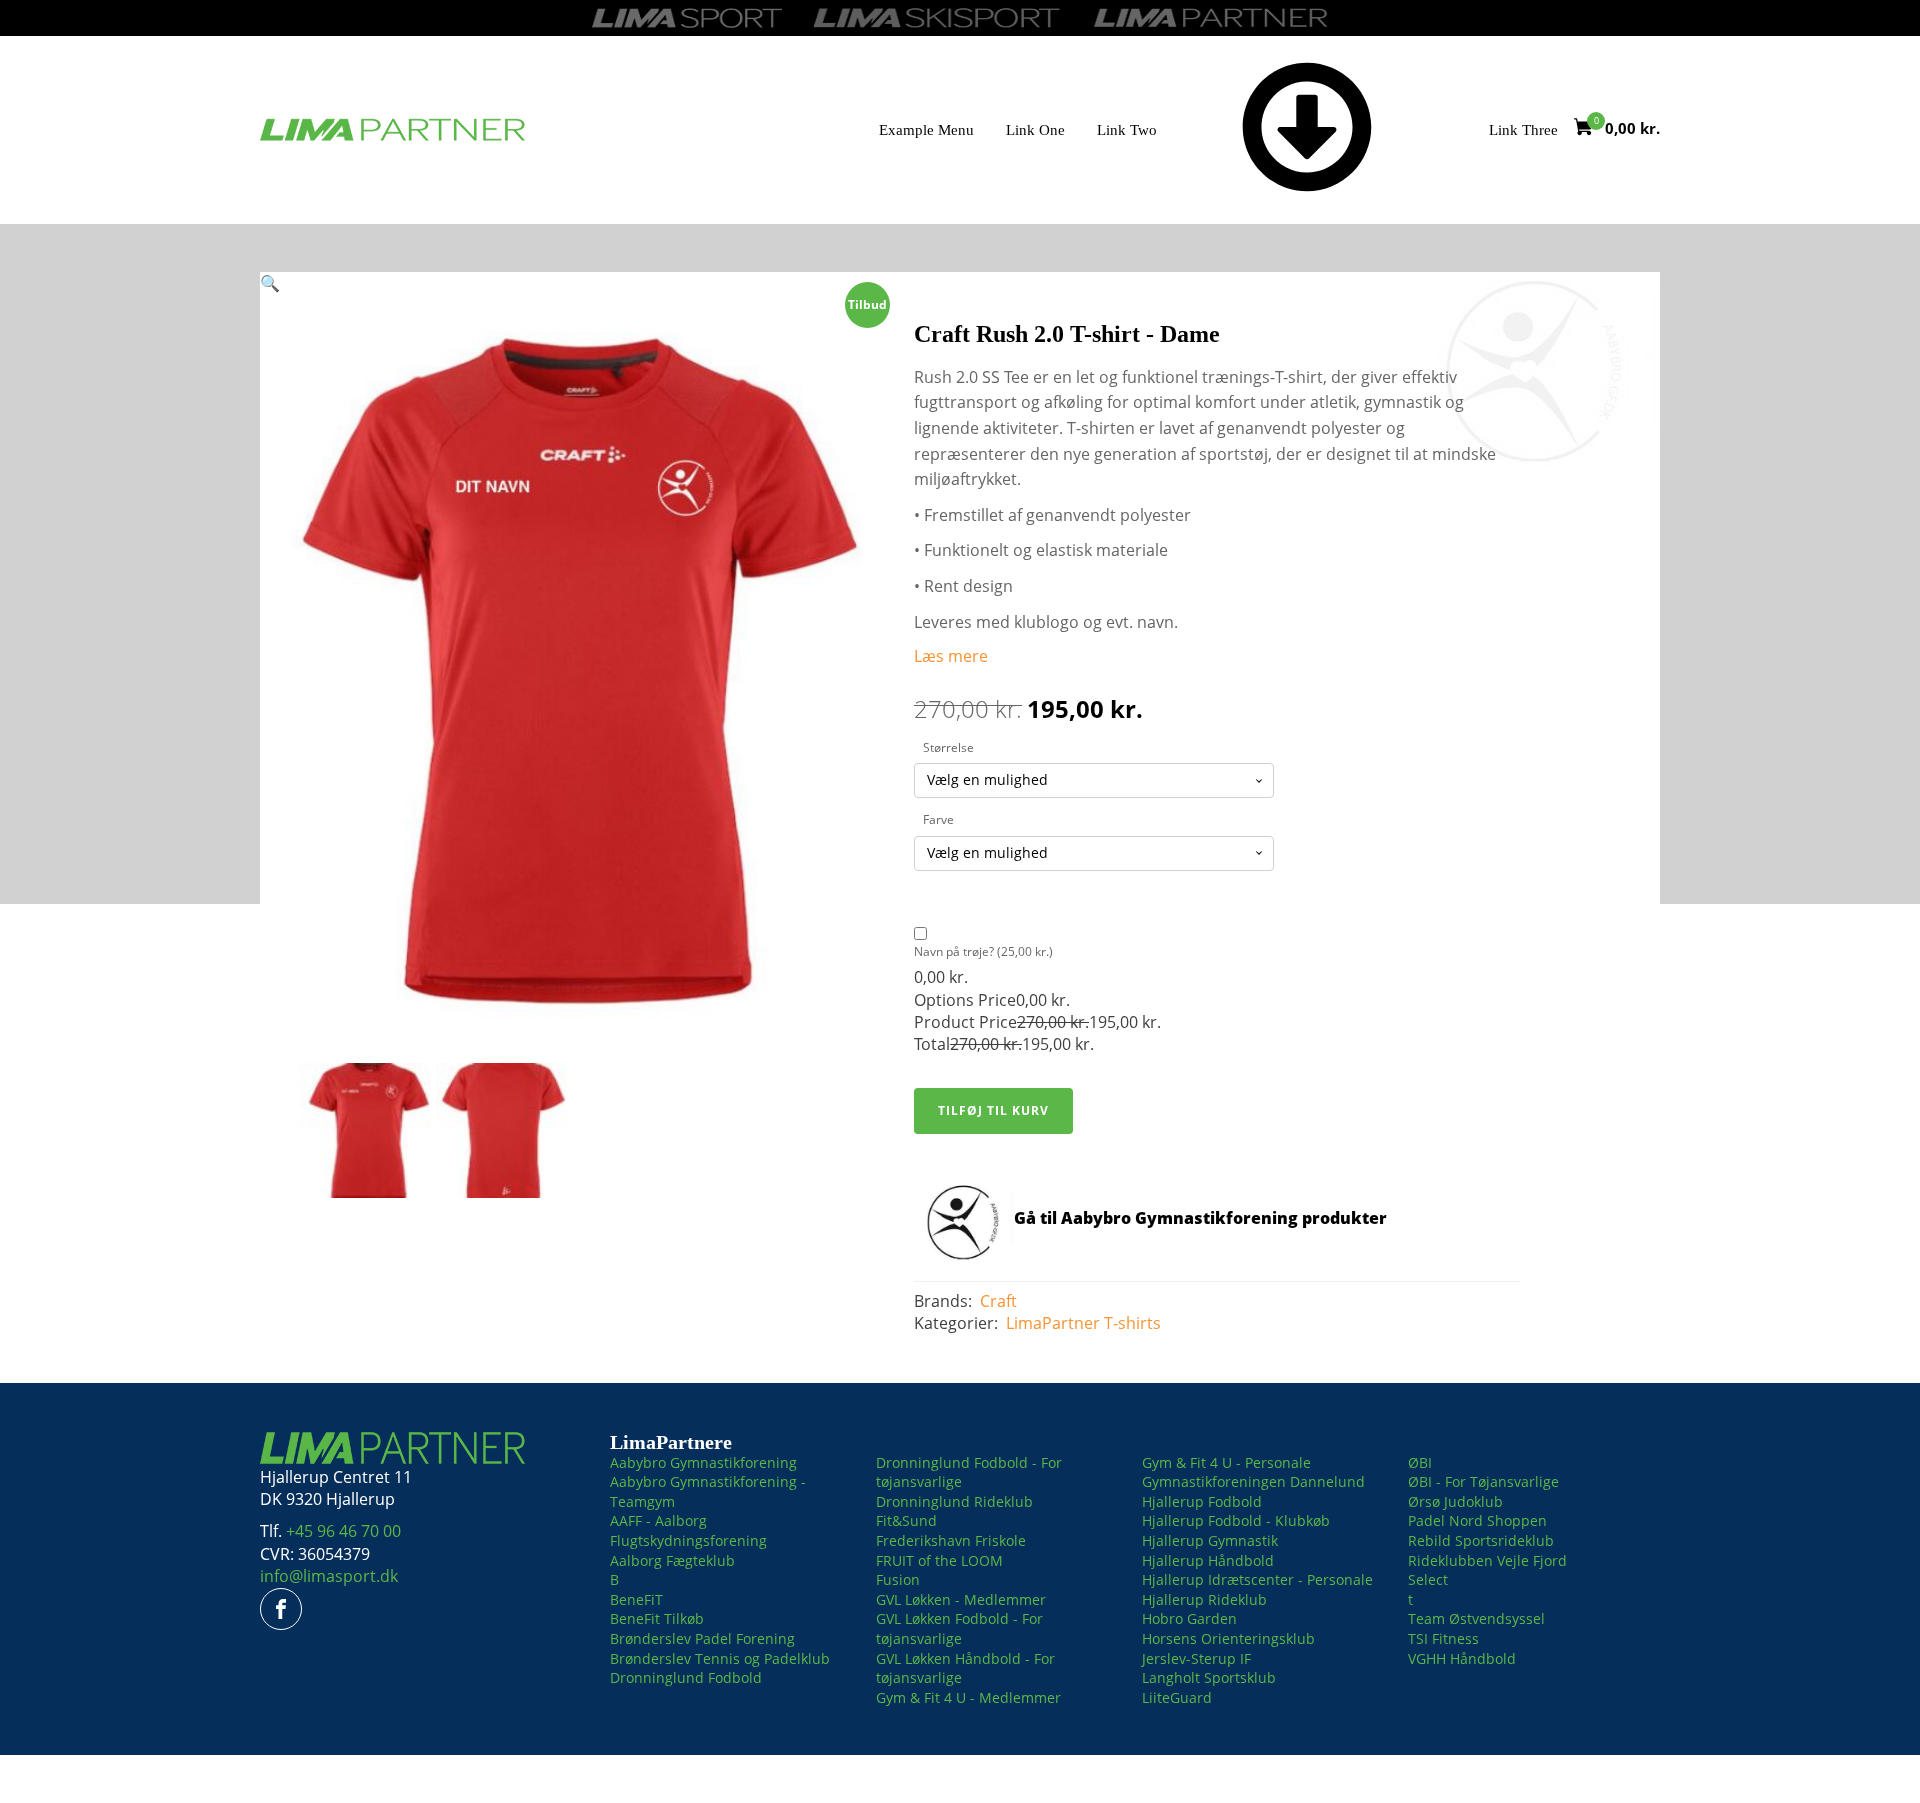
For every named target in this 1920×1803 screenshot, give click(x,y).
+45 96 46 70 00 (343, 1531)
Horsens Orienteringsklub (1228, 1638)
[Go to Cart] (1589, 129)
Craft (998, 1301)
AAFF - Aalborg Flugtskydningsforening (688, 1530)
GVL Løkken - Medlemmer (961, 1599)
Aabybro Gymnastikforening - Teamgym (708, 1491)
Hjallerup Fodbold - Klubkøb (1236, 1520)
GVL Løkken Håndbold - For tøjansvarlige (965, 1668)
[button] (270, 283)
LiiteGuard (1177, 1697)
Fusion (898, 1579)
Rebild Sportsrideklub (1481, 1540)
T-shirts (1132, 1323)
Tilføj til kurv (993, 1110)
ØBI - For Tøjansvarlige (1483, 1481)
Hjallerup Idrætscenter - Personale (1257, 1579)
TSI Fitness (1443, 1638)
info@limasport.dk (329, 1576)
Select (1428, 1579)
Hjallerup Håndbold (1208, 1560)
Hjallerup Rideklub (1204, 1599)
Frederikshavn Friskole (951, 1540)
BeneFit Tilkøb (657, 1618)
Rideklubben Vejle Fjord (1487, 1560)
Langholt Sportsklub (1209, 1677)
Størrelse (948, 747)
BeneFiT (636, 1599)
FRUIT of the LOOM (939, 1560)
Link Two (1127, 130)
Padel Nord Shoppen (1477, 1520)
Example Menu (926, 130)
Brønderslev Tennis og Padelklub (720, 1658)
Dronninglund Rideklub (954, 1501)
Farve (938, 819)
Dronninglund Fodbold (686, 1677)
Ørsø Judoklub (1455, 1501)
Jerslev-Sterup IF (1196, 1658)
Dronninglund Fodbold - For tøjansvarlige (969, 1472)
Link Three (1523, 130)
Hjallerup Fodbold (1202, 1501)
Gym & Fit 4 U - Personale (1226, 1462)
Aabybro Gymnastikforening (703, 1462)
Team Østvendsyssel (1476, 1618)
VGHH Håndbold (1462, 1658)
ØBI (1420, 1462)
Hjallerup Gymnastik (1210, 1540)
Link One (1035, 130)
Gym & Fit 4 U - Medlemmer (968, 1697)
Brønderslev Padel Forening (702, 1638)
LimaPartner (1053, 1323)
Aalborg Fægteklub (672, 1560)
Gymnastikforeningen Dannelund (1253, 1481)
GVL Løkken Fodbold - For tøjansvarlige (959, 1628)
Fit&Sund (906, 1520)
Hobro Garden (1189, 1618)
